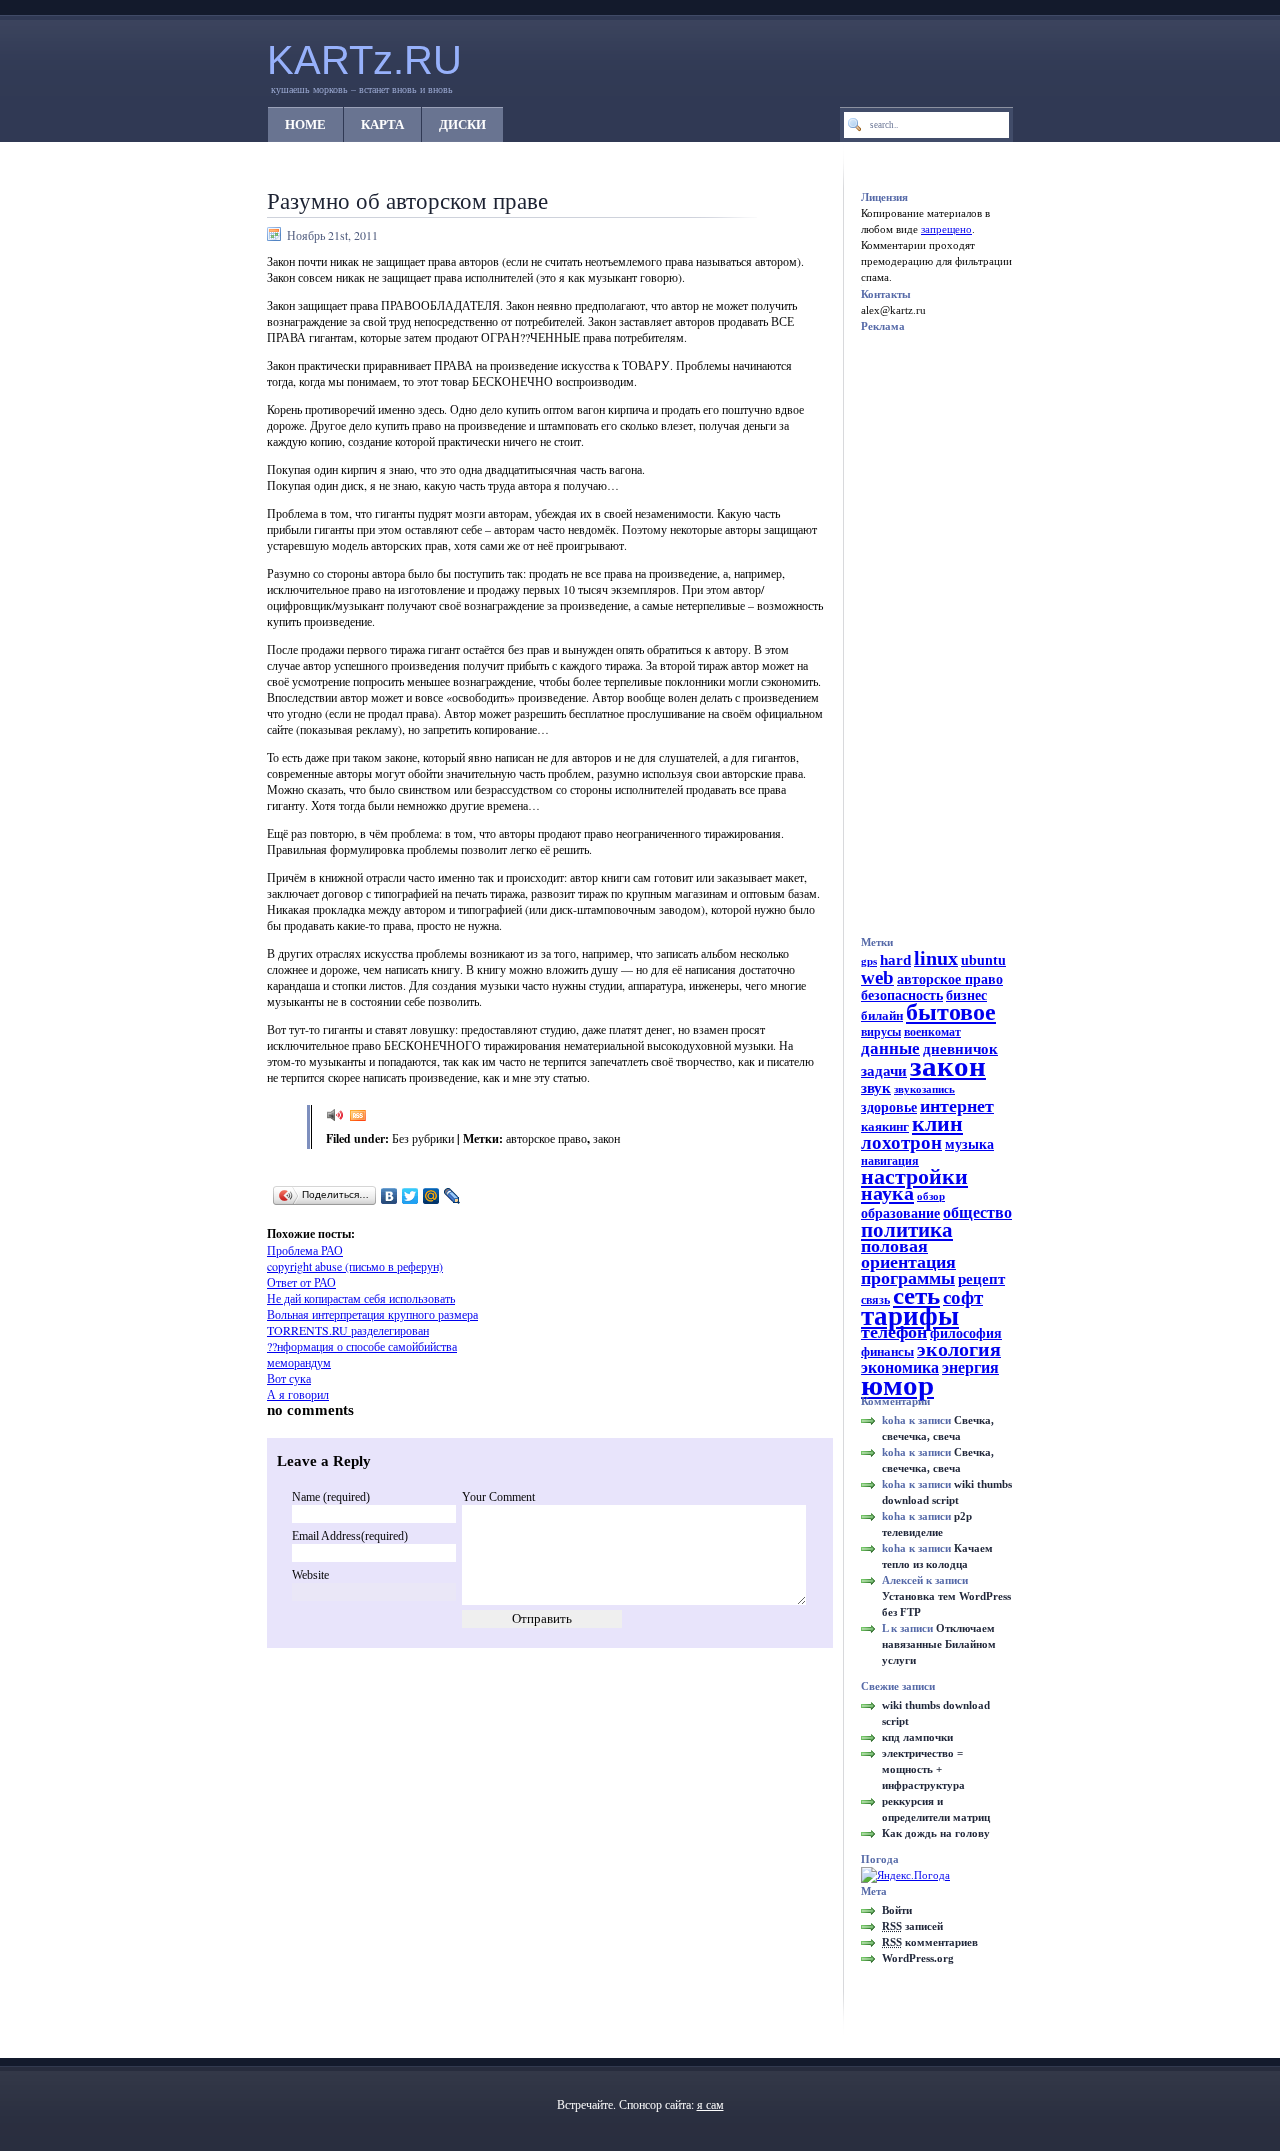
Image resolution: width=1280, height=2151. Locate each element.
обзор (931, 1196)
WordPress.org (918, 1958)
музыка (969, 1144)
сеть (916, 1295)
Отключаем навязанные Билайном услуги (939, 1644)
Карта (382, 124)
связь (875, 1300)
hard (895, 960)
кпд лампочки (917, 1737)
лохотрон (901, 1142)
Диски (462, 124)
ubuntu (983, 960)
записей (912, 1926)
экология (959, 1349)
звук (876, 1088)
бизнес (966, 995)
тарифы (910, 1316)
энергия (970, 1368)
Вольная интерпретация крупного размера (372, 1314)
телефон (894, 1332)
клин (937, 1123)
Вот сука (289, 1378)
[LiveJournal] (452, 1196)
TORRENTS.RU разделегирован (348, 1330)
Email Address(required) (350, 1536)
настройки (914, 1176)
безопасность (902, 995)
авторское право (546, 1138)
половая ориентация (908, 1254)
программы (908, 1278)
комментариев (930, 1942)
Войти (897, 1910)
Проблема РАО (305, 1250)
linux (936, 958)
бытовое (951, 1011)
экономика (900, 1368)
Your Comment (498, 1497)
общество (977, 1213)
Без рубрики (423, 1138)
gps (869, 961)
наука (887, 1193)
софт (963, 1297)
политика (907, 1230)
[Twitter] (410, 1196)
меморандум (299, 1362)
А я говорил (298, 1394)
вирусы (881, 1032)
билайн (882, 1015)
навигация (890, 1161)
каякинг (885, 1126)
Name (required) (331, 1497)
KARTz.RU (364, 60)
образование (900, 1213)
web (877, 977)
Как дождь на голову (936, 1833)
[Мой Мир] (431, 1196)
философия (966, 1333)
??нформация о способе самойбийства (362, 1346)
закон (606, 1138)
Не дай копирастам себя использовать (361, 1298)
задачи (884, 1070)
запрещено (946, 229)
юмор (897, 1385)
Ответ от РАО (301, 1282)
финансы (887, 1351)
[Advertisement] (523, 1218)
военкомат (932, 1032)
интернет (957, 1106)
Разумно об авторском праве (407, 200)
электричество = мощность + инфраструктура (923, 1769)
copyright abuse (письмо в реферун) (355, 1266)
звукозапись (924, 1089)
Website (310, 1575)
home (305, 124)
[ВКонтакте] (389, 1196)
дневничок (960, 1049)
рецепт (981, 1279)
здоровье (889, 1107)
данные (890, 1048)
